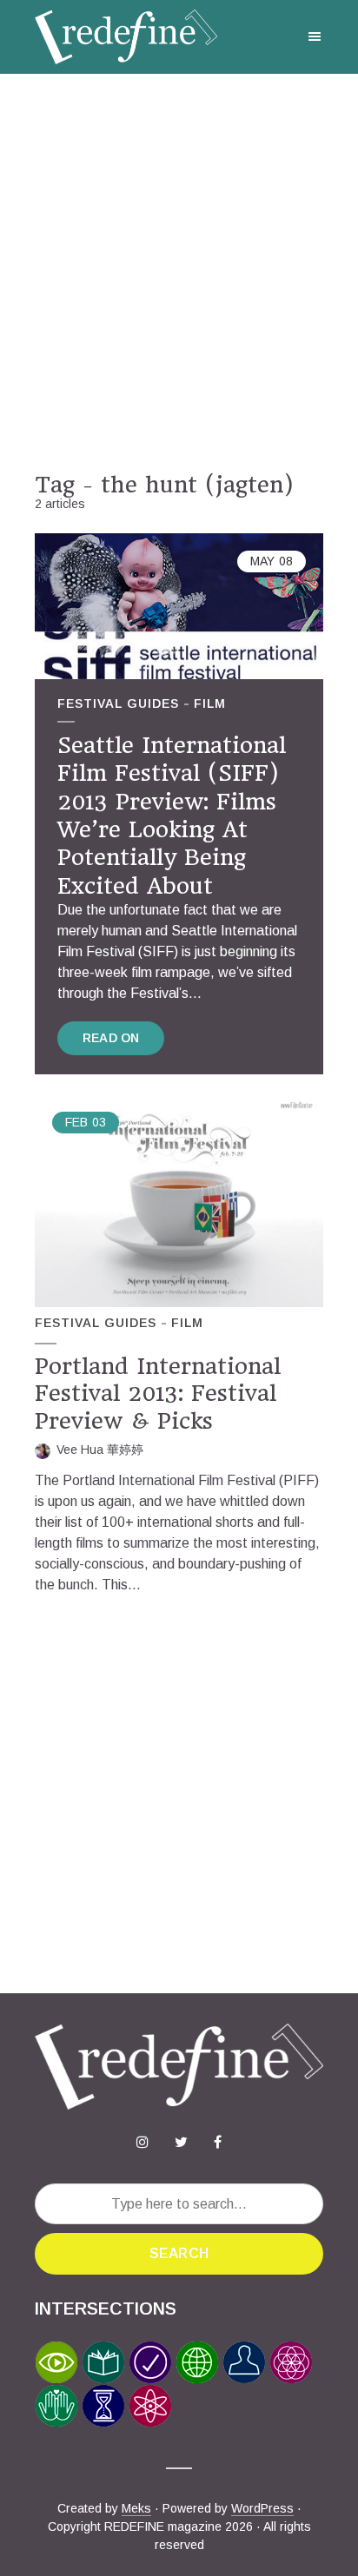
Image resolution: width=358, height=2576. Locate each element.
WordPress (262, 2508)
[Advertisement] (179, 273)
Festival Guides (118, 703)
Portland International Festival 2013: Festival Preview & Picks (158, 1394)
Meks (136, 2508)
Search (179, 2253)
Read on (111, 1038)
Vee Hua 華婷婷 (100, 1450)
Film (210, 703)
